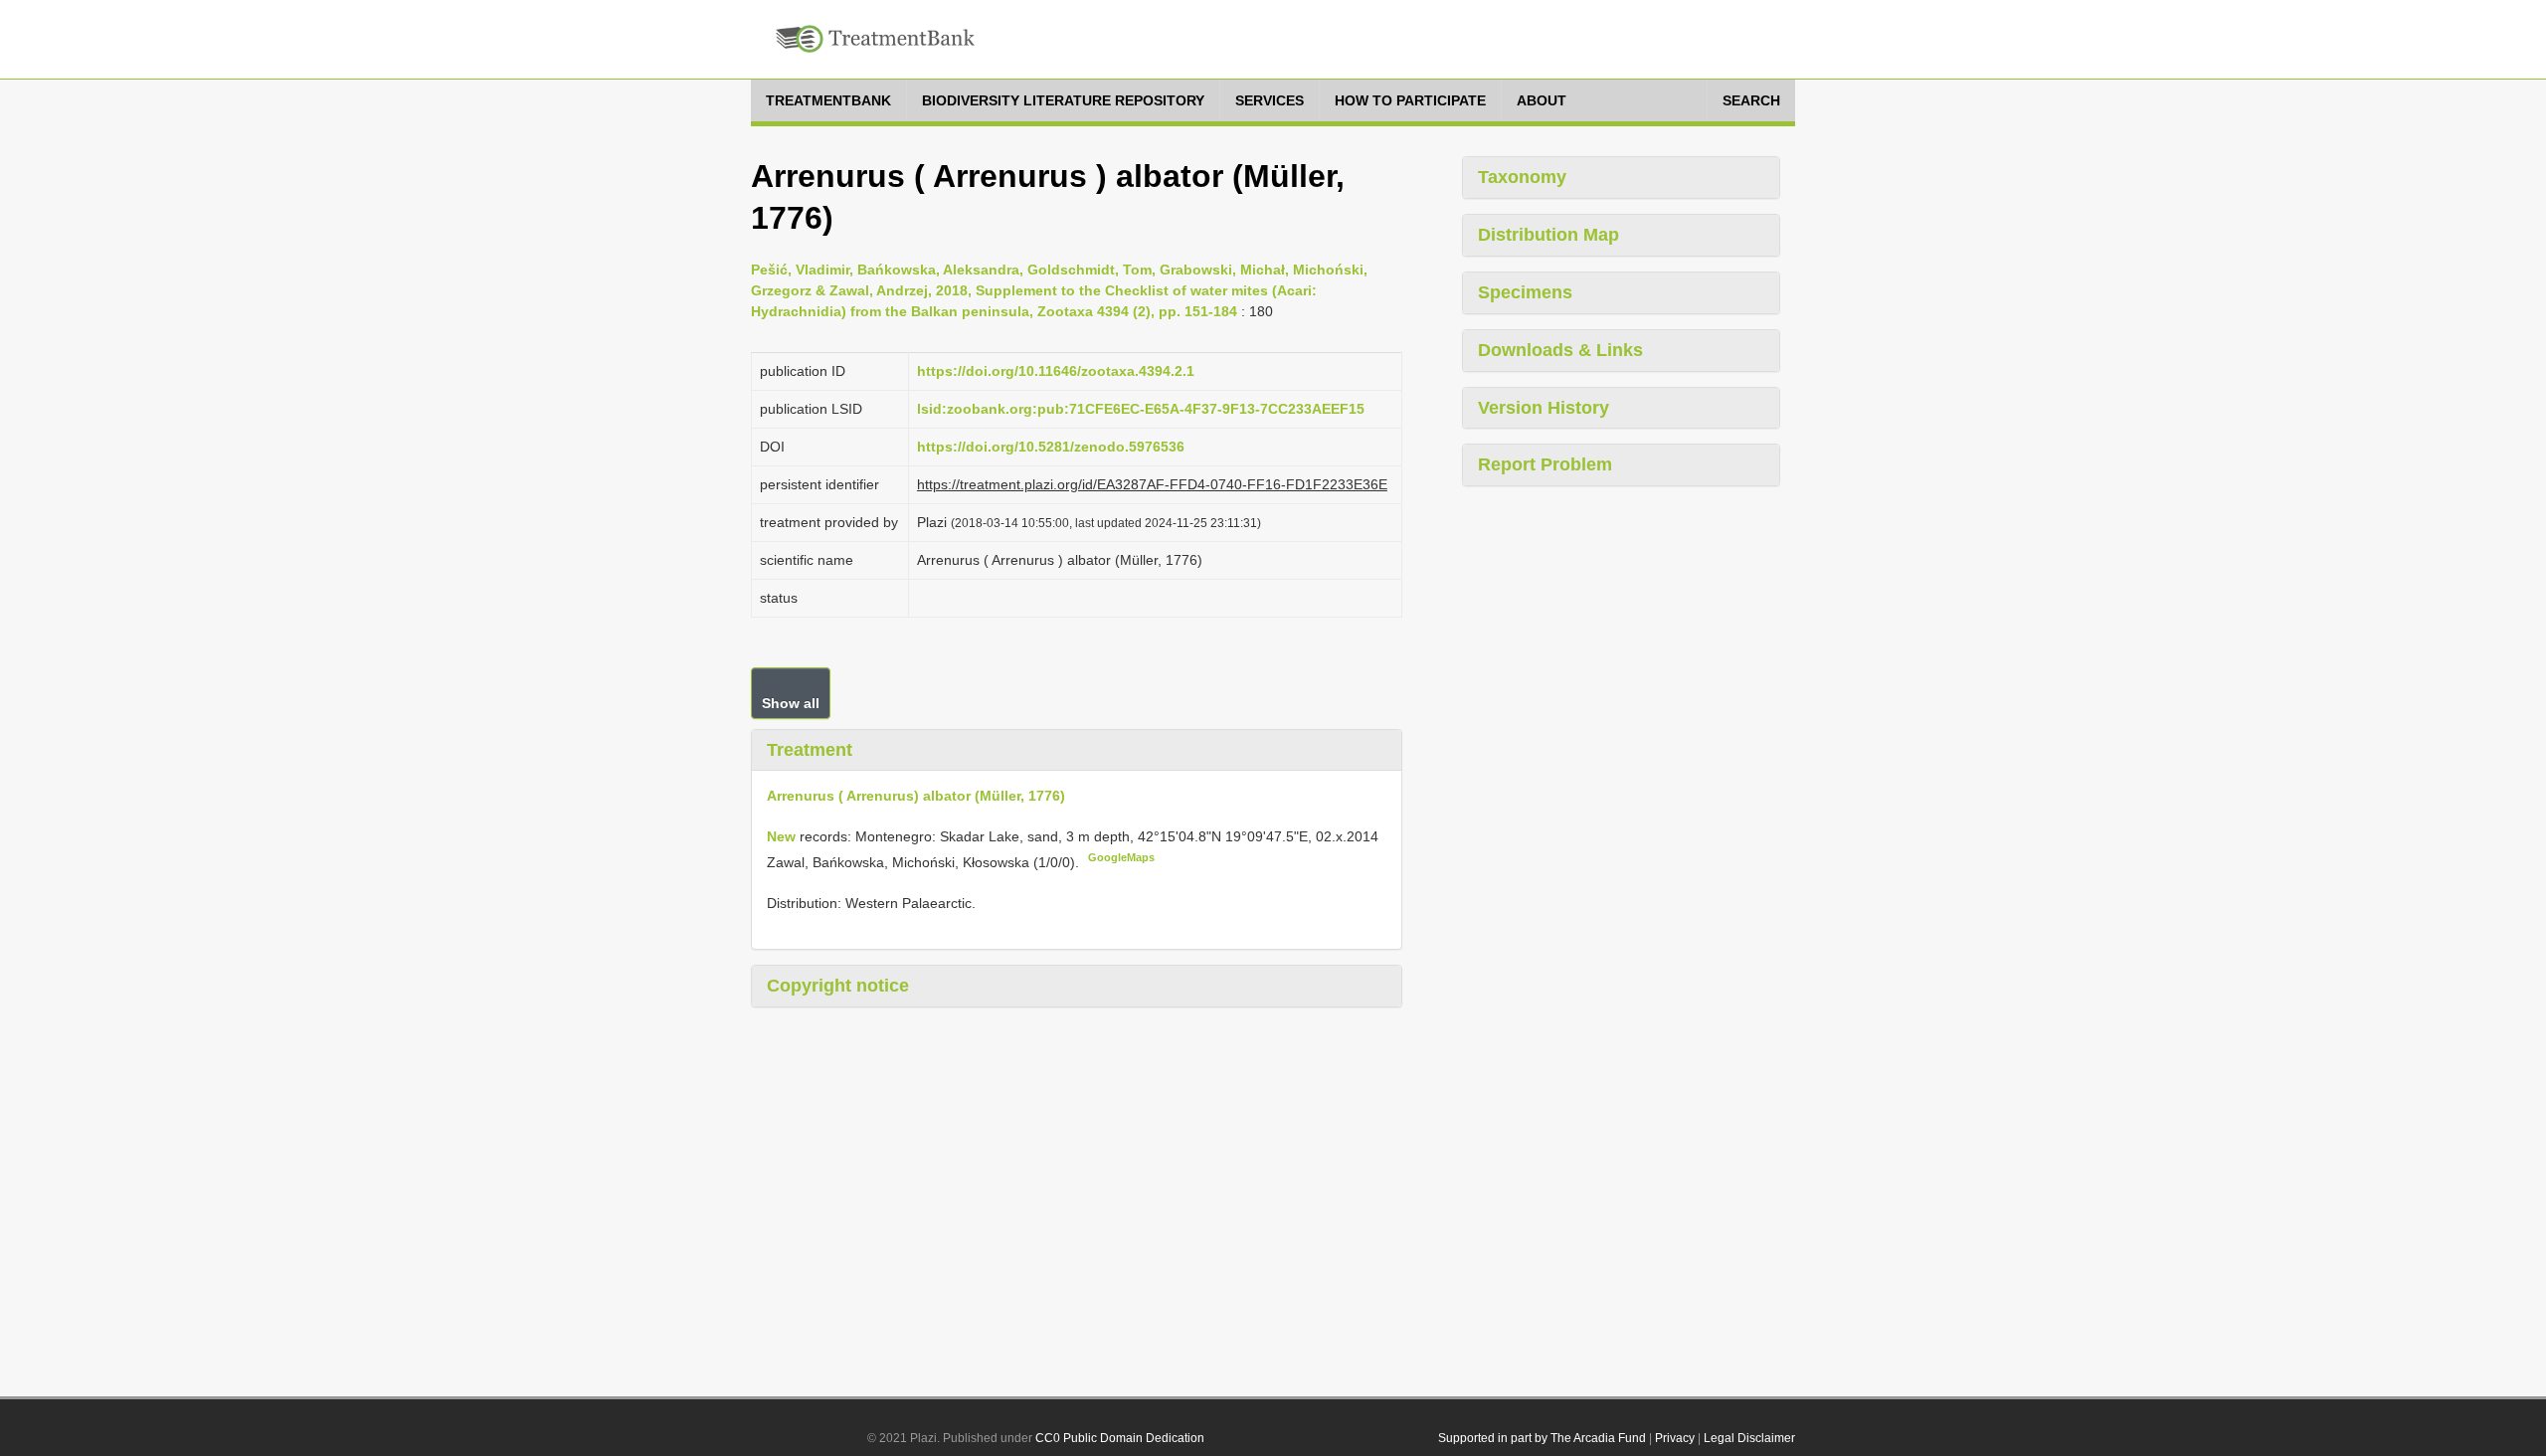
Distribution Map (1548, 235)
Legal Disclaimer (1749, 1438)
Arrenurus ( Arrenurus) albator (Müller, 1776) (916, 796)
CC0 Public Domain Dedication (1120, 1438)
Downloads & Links (1560, 350)
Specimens (1525, 292)
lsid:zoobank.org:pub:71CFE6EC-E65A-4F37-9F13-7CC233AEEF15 (1141, 409)
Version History (1544, 408)
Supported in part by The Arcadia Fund (1542, 1438)
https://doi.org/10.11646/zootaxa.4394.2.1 (1056, 371)
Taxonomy (1522, 177)
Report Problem (1545, 464)
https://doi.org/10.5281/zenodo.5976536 (1051, 447)
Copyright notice (838, 986)
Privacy (1675, 1438)
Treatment (810, 750)
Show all (791, 703)
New (783, 836)
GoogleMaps (1121, 857)
